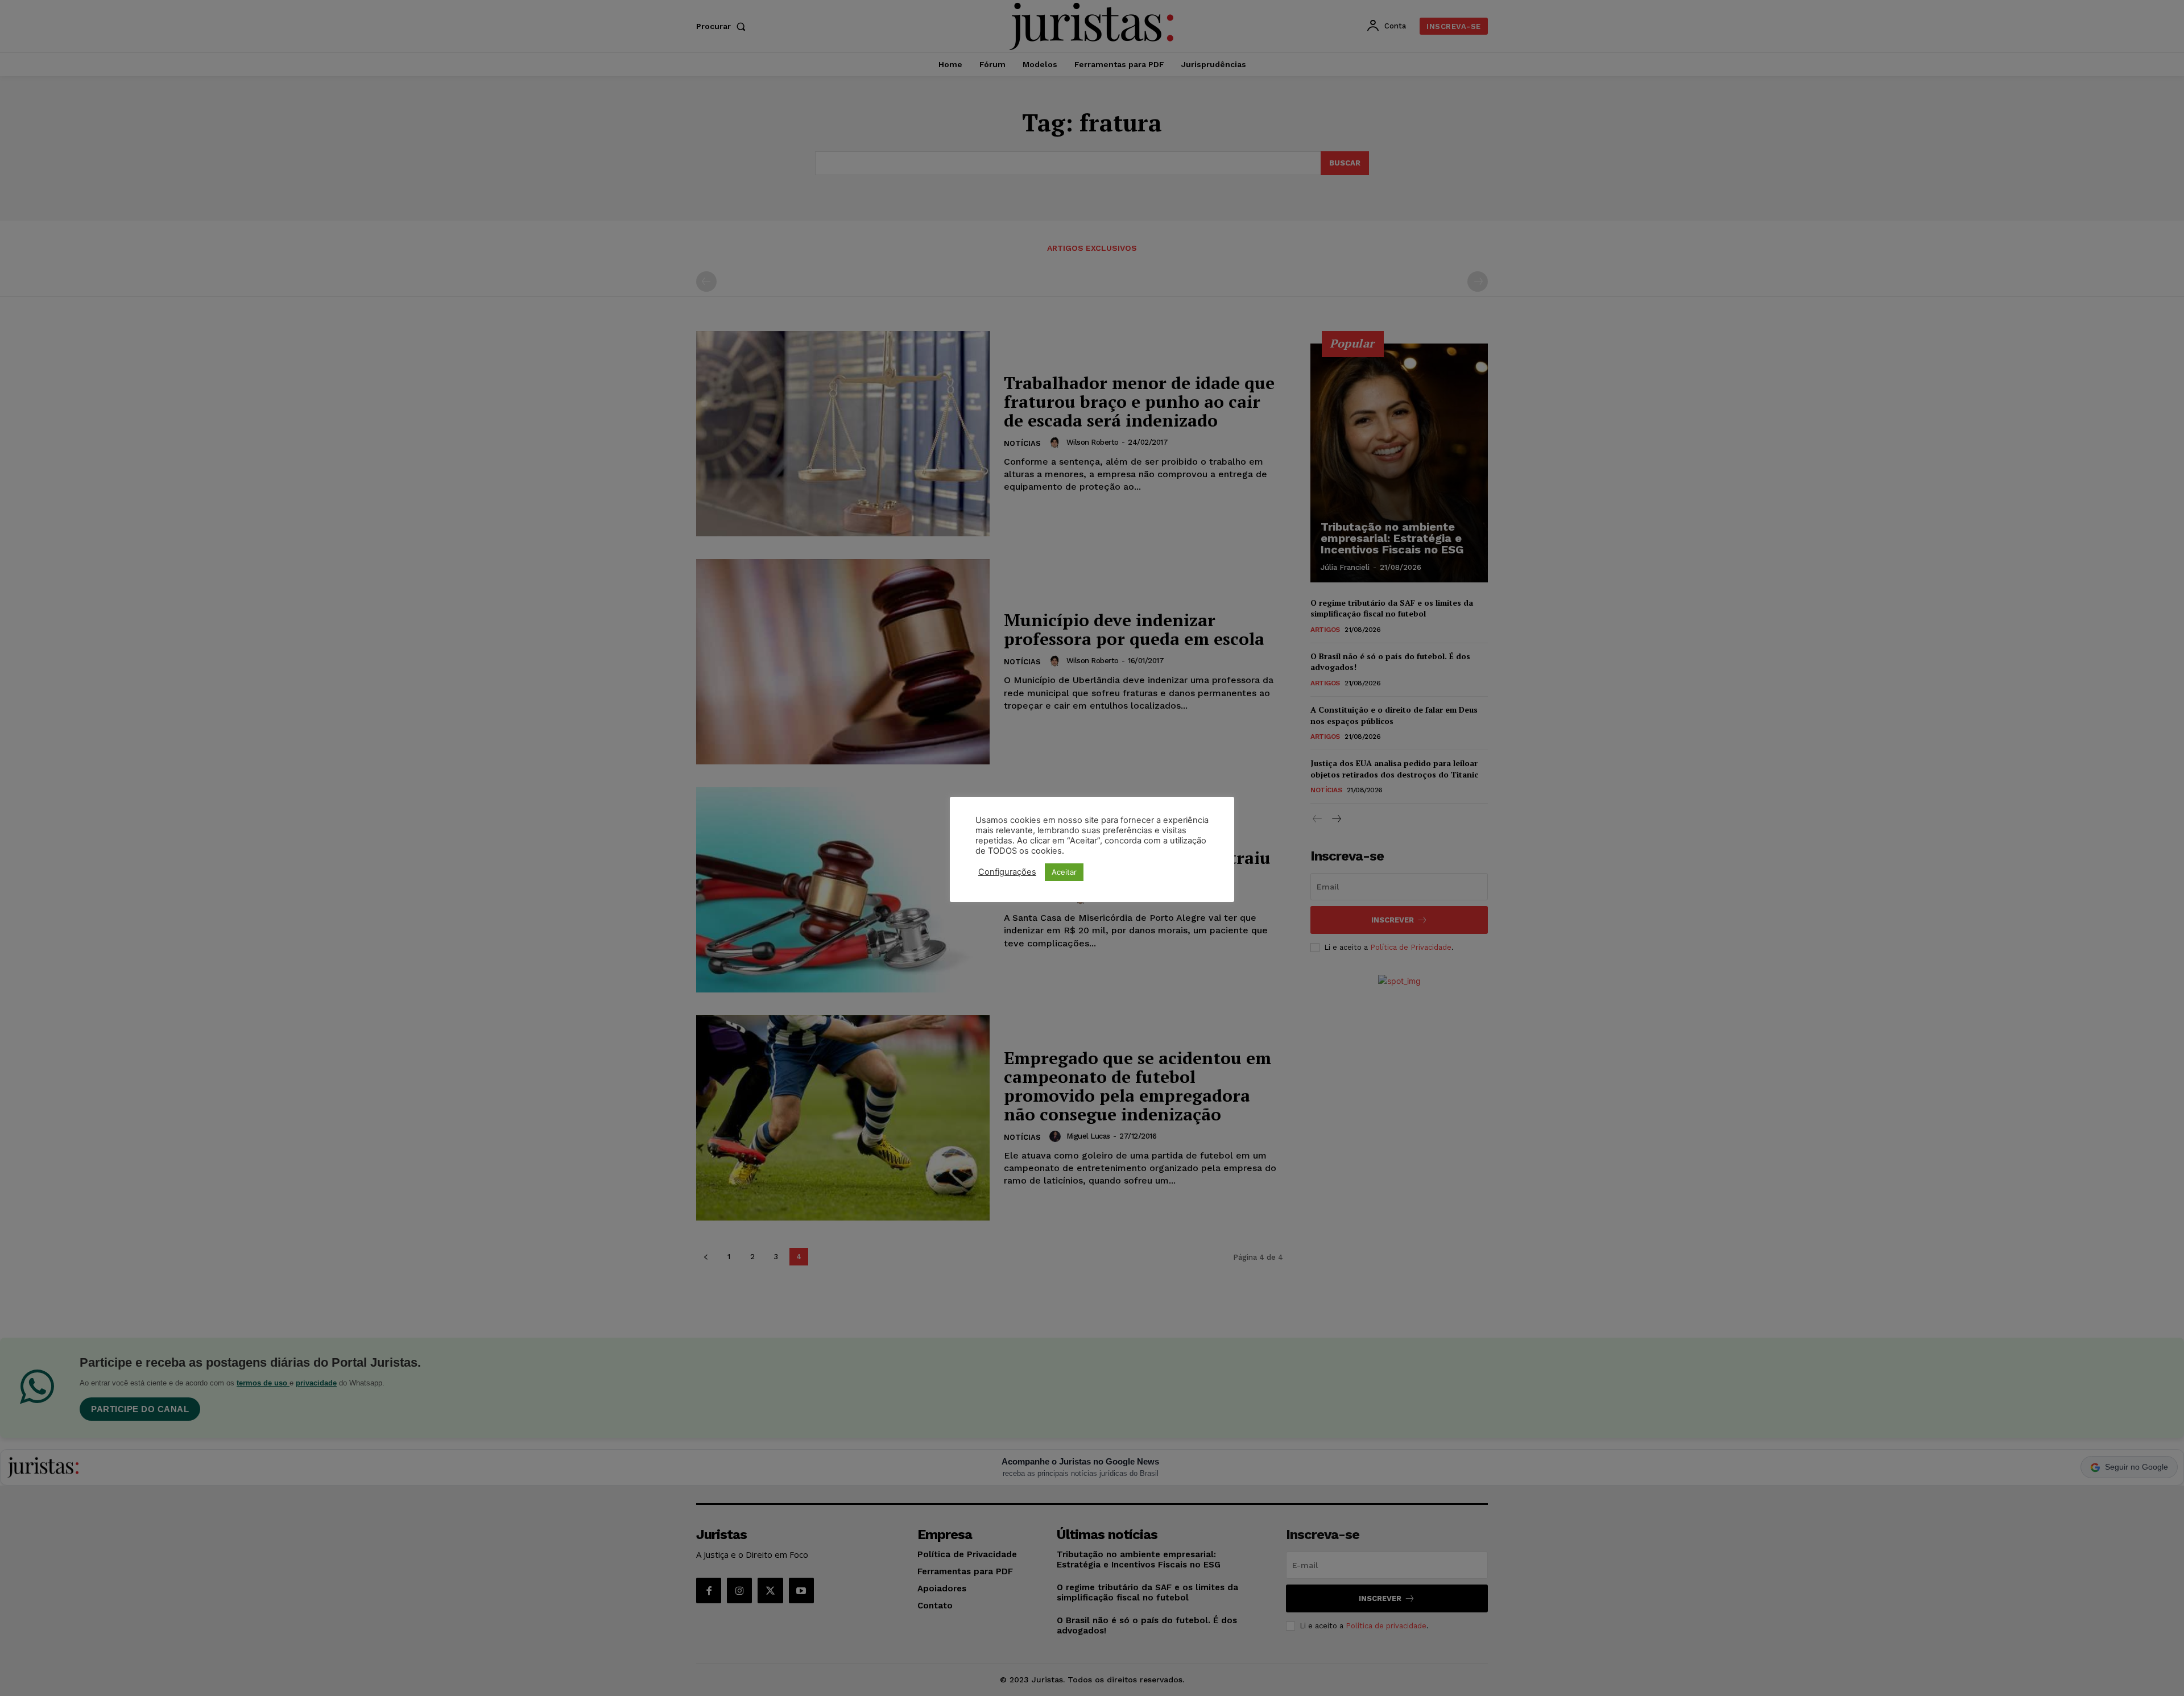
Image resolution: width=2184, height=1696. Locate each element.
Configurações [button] (1007, 872)
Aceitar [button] (1064, 872)
